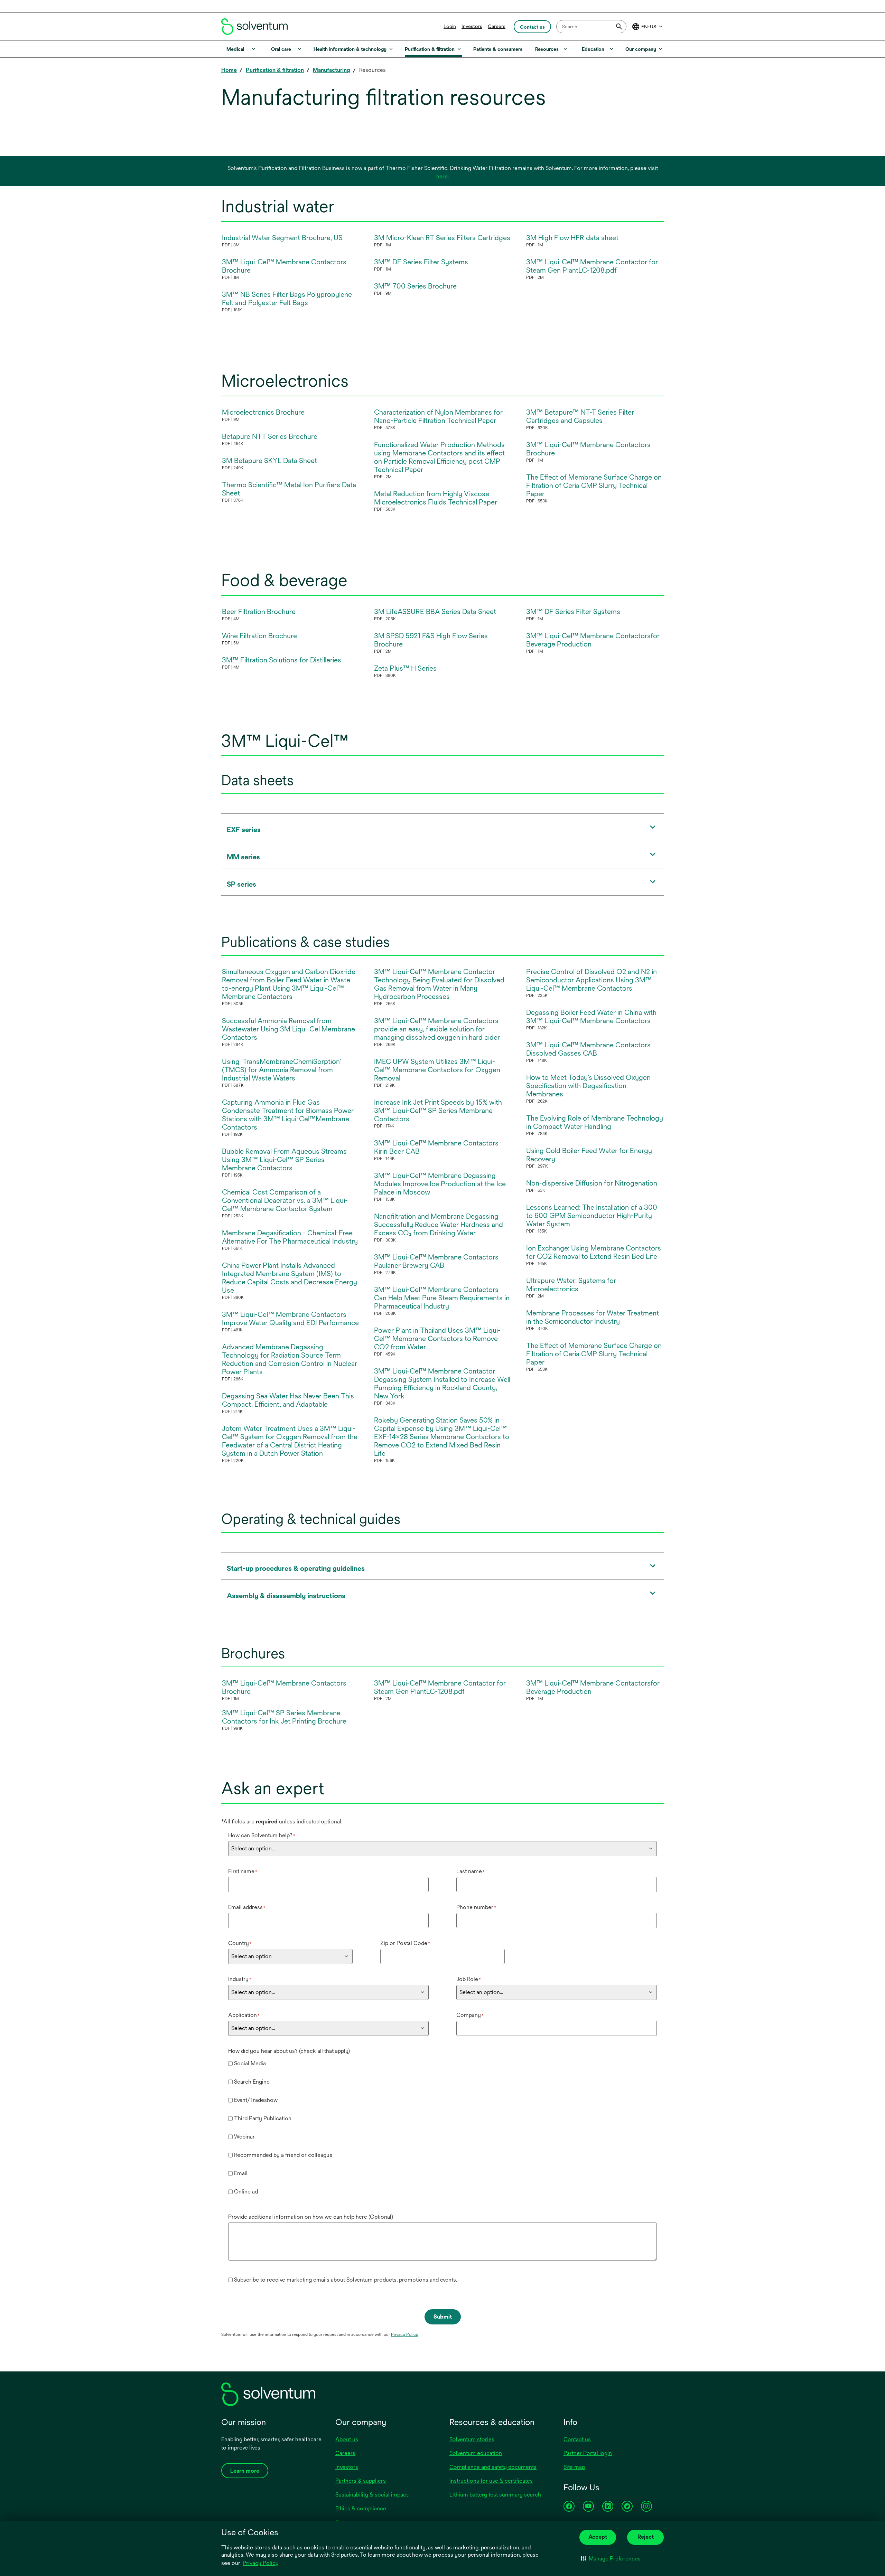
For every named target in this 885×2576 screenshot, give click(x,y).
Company (470, 2015)
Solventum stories (472, 2439)
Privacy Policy (261, 2564)
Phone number (476, 1907)
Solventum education (476, 2453)
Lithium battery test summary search (495, 2495)
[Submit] (619, 27)
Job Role (469, 1979)
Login (450, 26)
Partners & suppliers (361, 2481)
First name (243, 1871)
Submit (443, 2317)
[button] (611, 2559)
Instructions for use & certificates (491, 2481)
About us (347, 2439)
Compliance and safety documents (493, 2467)
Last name (471, 1871)
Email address (247, 1907)
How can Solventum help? (262, 1835)
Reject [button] (646, 2537)
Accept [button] (598, 2537)
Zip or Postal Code (405, 1943)
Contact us (577, 2439)
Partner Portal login (588, 2453)
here (442, 176)
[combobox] (591, 27)
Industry (240, 1979)
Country (240, 1943)
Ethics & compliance (361, 2508)
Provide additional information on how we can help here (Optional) (311, 2217)
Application (244, 2015)
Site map (574, 2467)
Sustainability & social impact (372, 2495)
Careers (497, 26)
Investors (472, 26)
